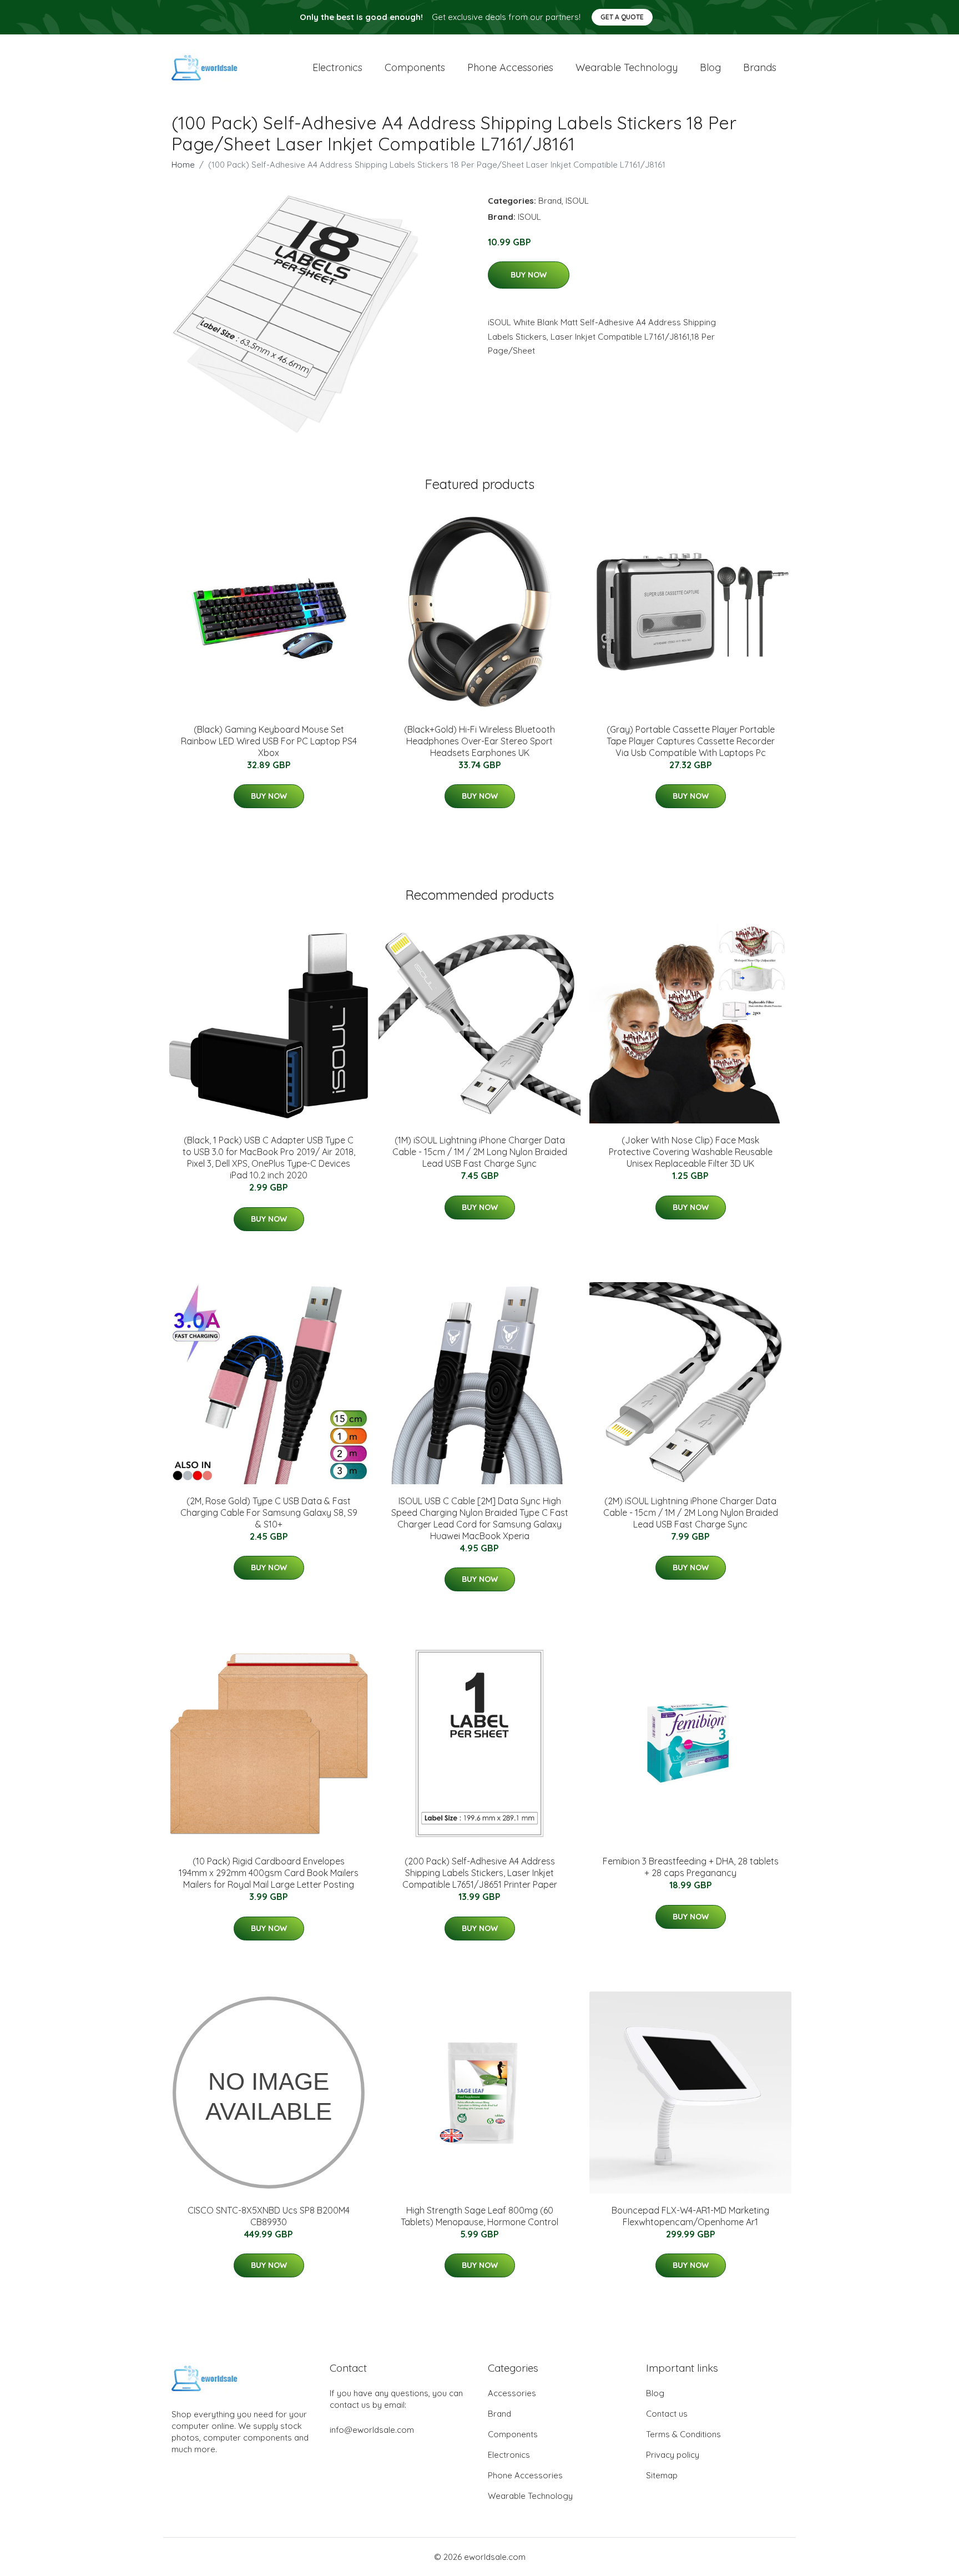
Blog (710, 67)
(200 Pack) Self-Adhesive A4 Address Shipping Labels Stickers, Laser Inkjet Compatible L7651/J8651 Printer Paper (480, 1873)
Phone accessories (510, 67)
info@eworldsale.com (372, 2430)
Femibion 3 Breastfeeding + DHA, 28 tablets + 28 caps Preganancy (691, 1867)
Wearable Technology (530, 2496)
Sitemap (662, 2475)
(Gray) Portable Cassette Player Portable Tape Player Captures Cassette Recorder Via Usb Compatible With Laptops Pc (691, 741)
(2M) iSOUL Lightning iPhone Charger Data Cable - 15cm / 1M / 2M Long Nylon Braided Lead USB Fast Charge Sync (691, 1513)
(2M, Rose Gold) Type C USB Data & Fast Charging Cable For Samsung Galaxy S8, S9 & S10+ (269, 1513)
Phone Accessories (525, 2475)
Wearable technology (627, 67)
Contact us (667, 2414)
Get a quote (622, 17)
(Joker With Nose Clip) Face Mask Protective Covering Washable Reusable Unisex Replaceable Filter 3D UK (691, 1152)
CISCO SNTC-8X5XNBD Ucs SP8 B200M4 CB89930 (269, 2216)
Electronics (337, 67)
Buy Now (529, 275)
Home (183, 165)
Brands (760, 67)
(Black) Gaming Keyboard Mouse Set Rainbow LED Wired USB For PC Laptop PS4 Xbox (269, 741)
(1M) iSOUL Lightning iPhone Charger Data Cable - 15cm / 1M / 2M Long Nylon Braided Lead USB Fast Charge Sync (480, 1152)
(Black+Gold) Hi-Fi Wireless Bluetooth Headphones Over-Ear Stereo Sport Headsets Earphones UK (479, 741)
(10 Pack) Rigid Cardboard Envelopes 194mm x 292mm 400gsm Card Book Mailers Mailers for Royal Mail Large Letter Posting (269, 1873)
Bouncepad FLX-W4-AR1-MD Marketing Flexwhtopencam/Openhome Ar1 (690, 2216)
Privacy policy (673, 2455)
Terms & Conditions (683, 2434)
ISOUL (577, 201)
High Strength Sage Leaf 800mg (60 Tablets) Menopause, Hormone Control (479, 2216)
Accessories (512, 2393)
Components (415, 67)
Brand (550, 201)
